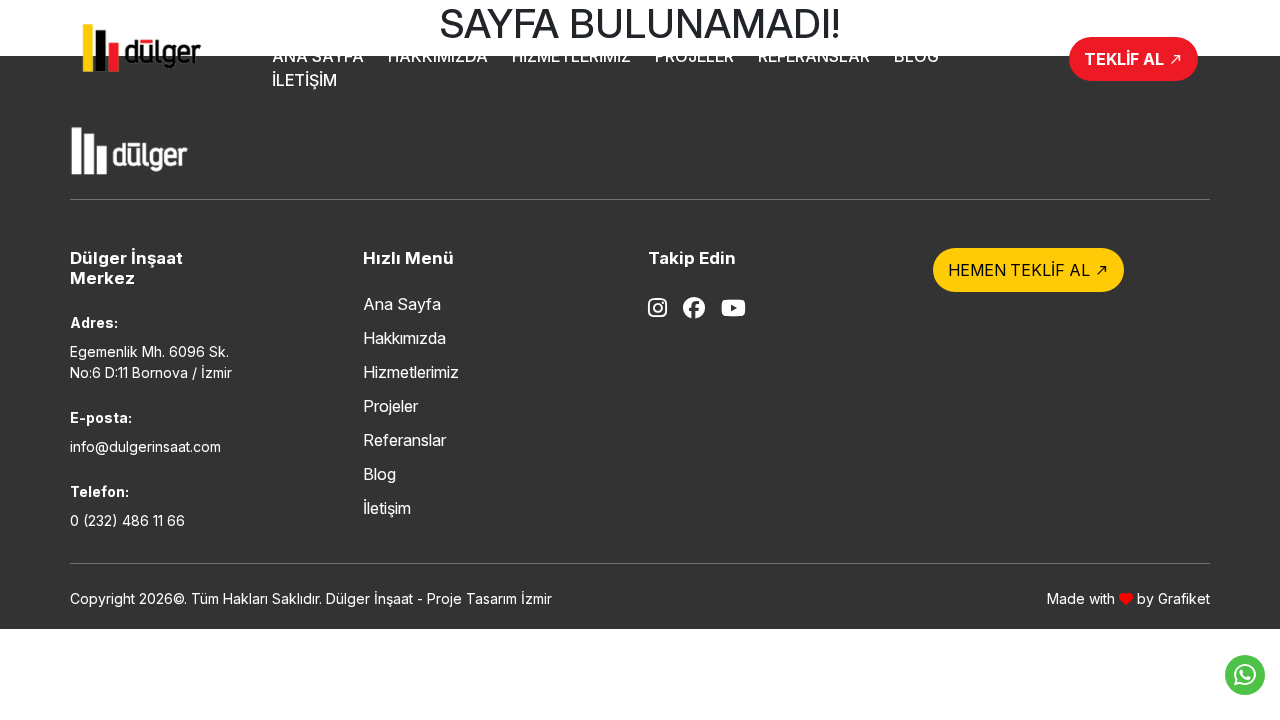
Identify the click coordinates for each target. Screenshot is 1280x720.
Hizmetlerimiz (571, 56)
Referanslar (814, 56)
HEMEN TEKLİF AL (1028, 270)
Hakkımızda (438, 56)
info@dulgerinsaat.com (145, 446)
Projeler (694, 56)
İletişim (304, 80)
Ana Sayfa (318, 56)
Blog (916, 56)
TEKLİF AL (1133, 59)
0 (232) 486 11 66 (127, 520)
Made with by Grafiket (1128, 598)
